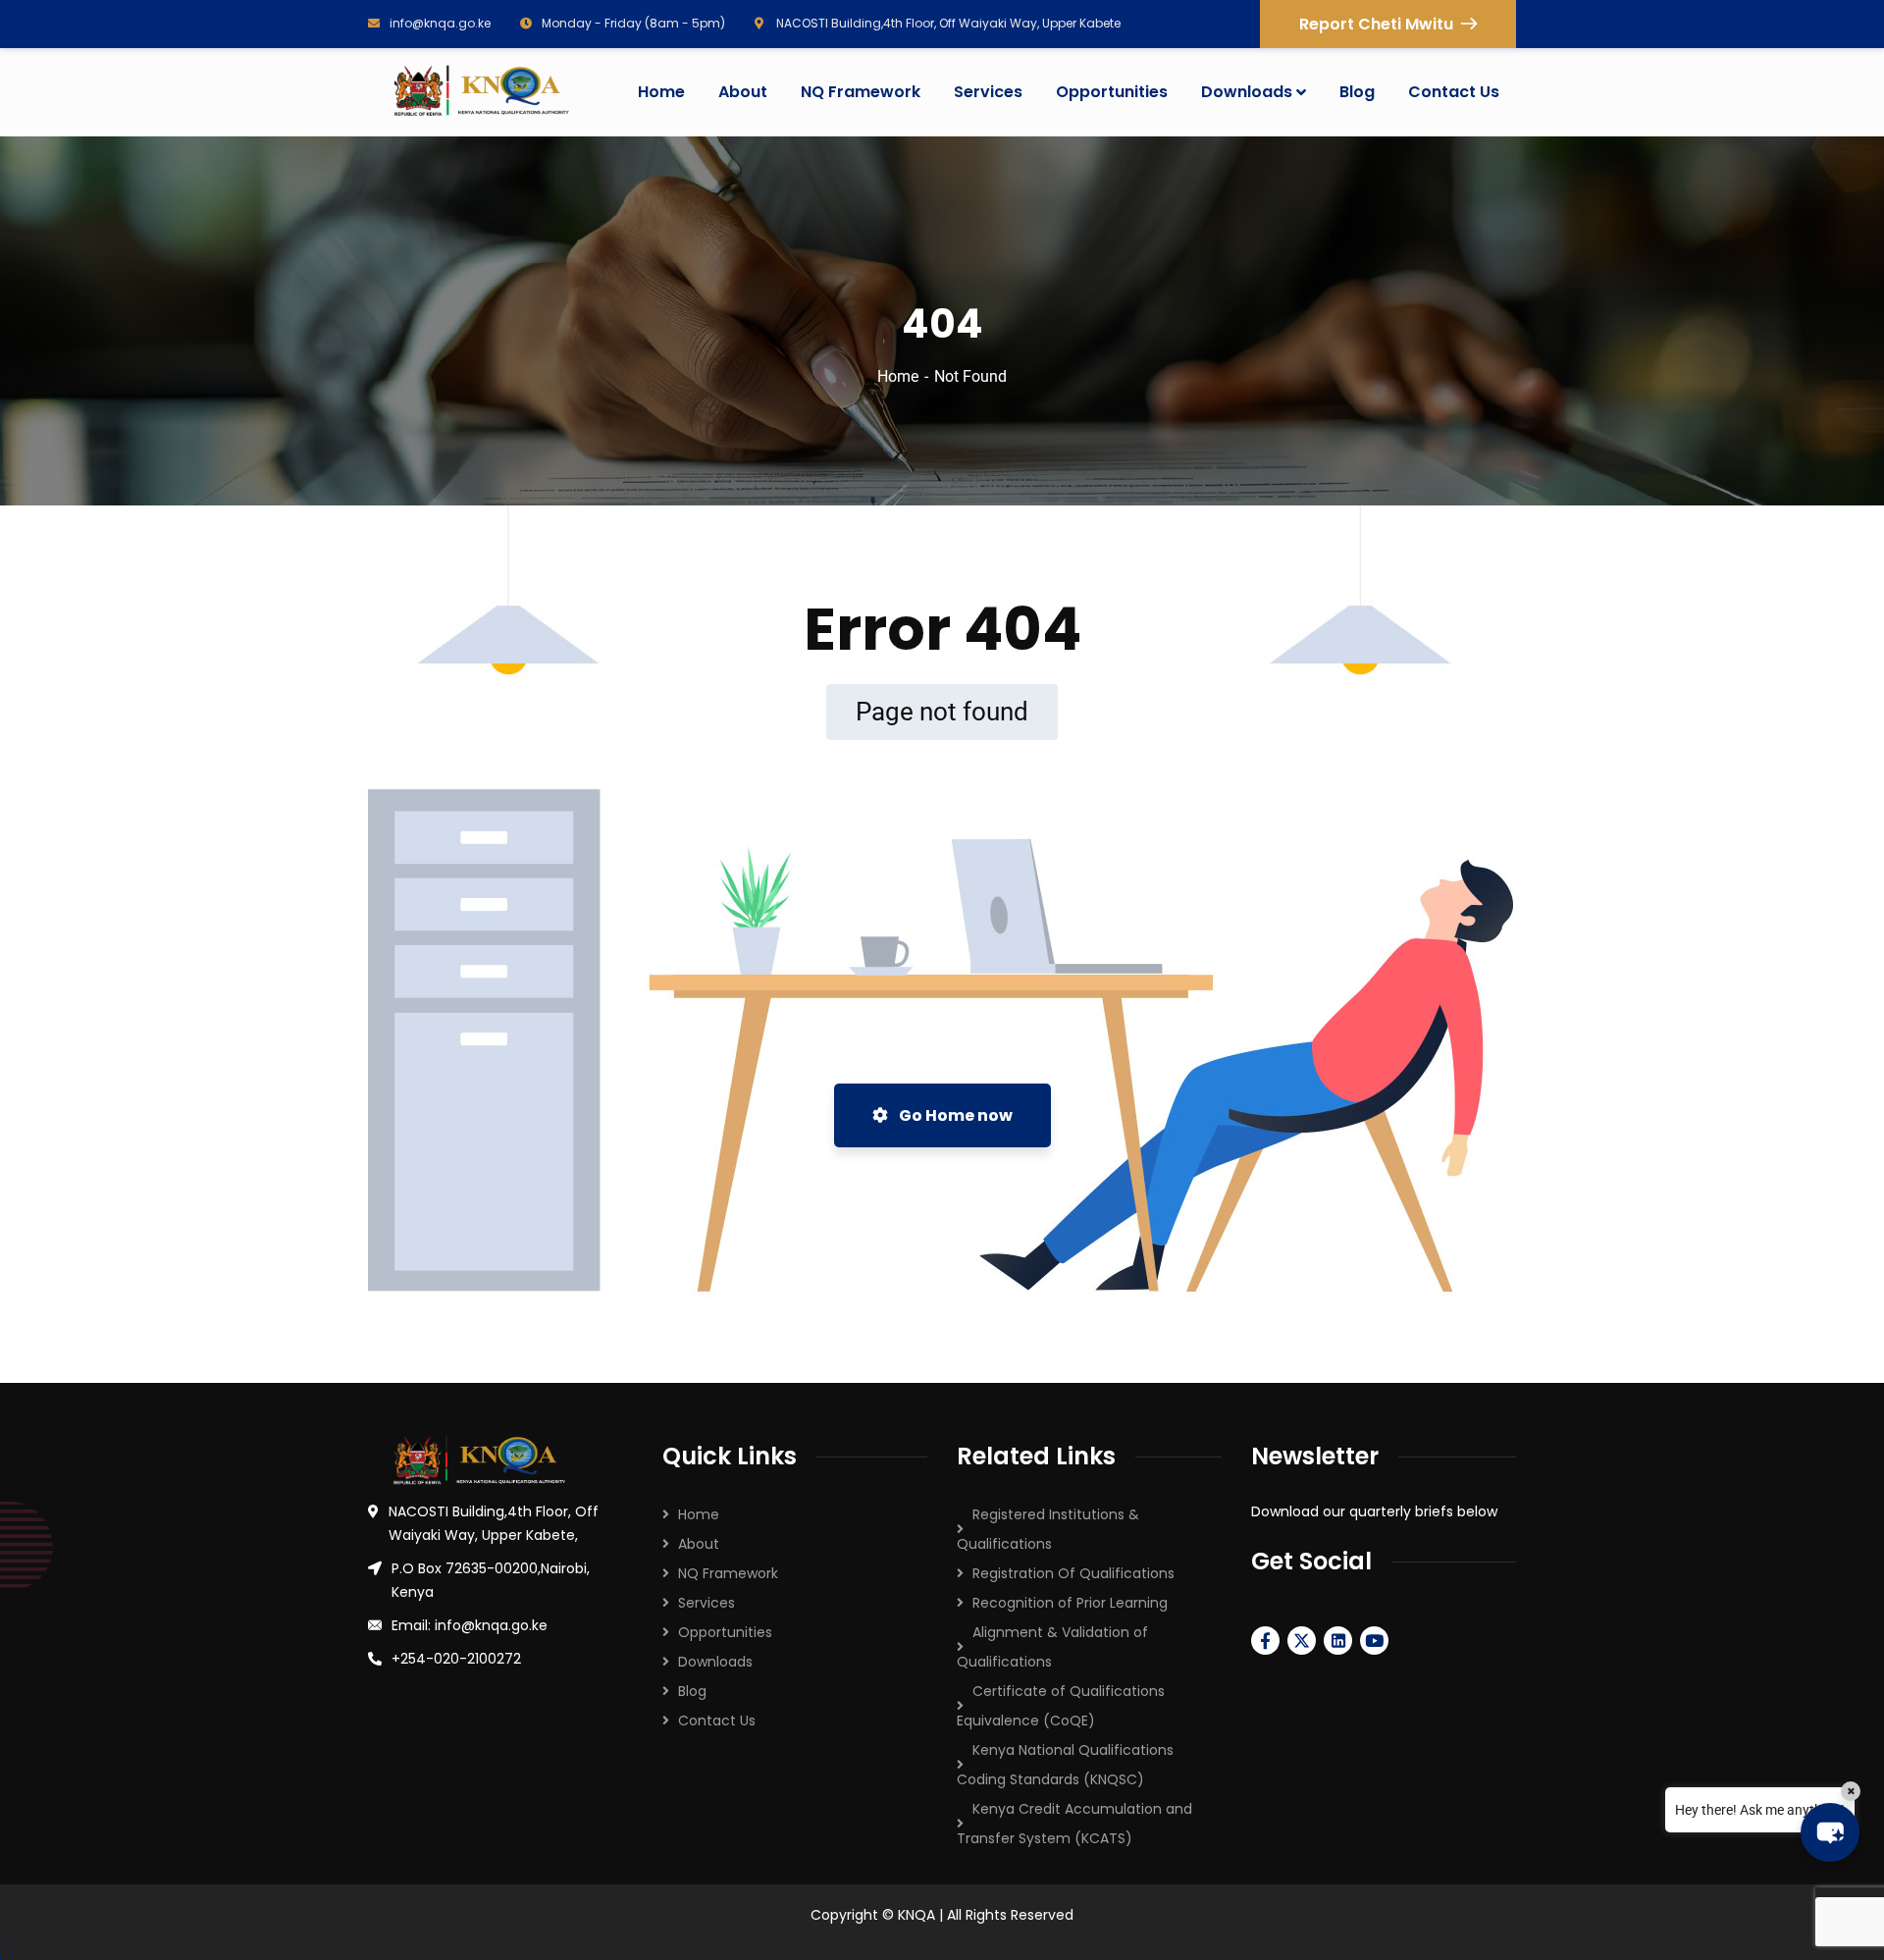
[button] (1830, 1832)
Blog (692, 1691)
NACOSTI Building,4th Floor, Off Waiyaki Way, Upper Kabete (947, 23)
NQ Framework (728, 1573)
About (699, 1544)
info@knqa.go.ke (440, 23)
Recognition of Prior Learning (1070, 1603)
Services (706, 1603)
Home (898, 376)
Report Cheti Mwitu (1376, 24)
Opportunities (725, 1632)
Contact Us (717, 1721)
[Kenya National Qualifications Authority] (480, 92)
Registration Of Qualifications (1073, 1573)
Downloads (715, 1662)
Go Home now (954, 1115)
